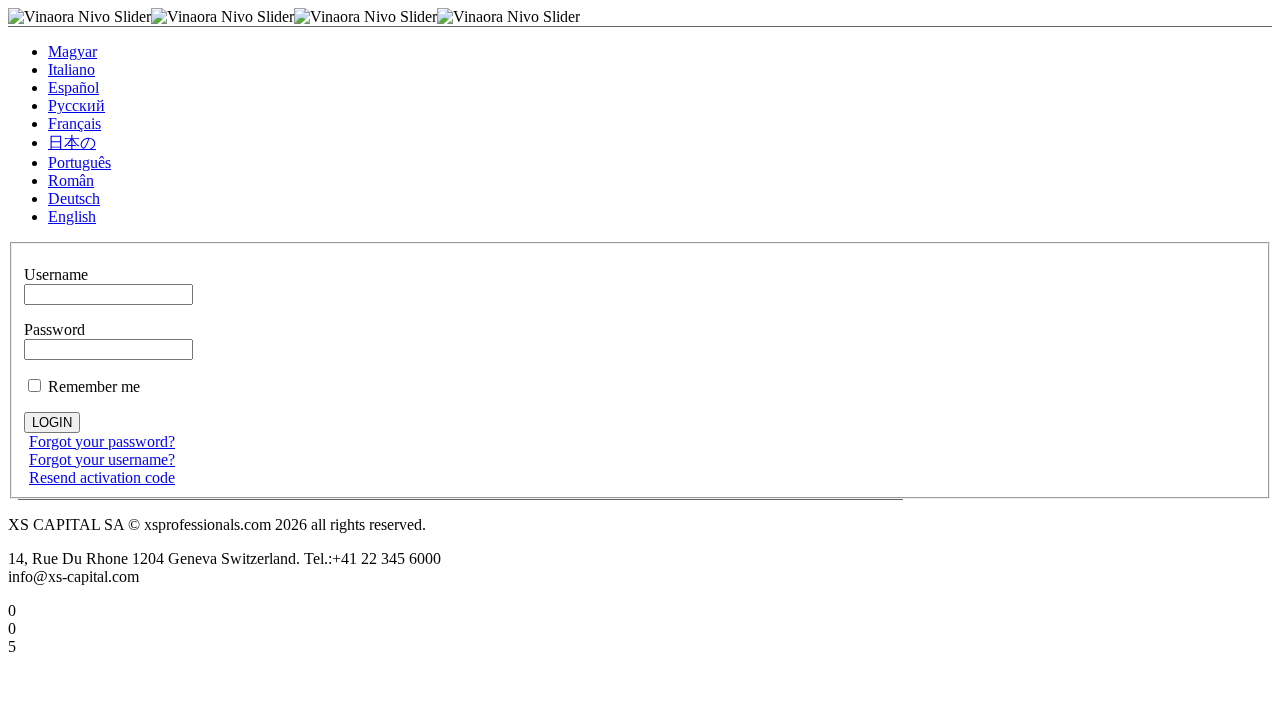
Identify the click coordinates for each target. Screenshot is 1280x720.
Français (74, 123)
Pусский (76, 105)
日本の (72, 142)
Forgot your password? (102, 441)
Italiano (71, 69)
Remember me (92, 386)
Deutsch (74, 198)
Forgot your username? (102, 459)
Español (73, 87)
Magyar (72, 51)
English (72, 216)
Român (71, 180)
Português (79, 162)
